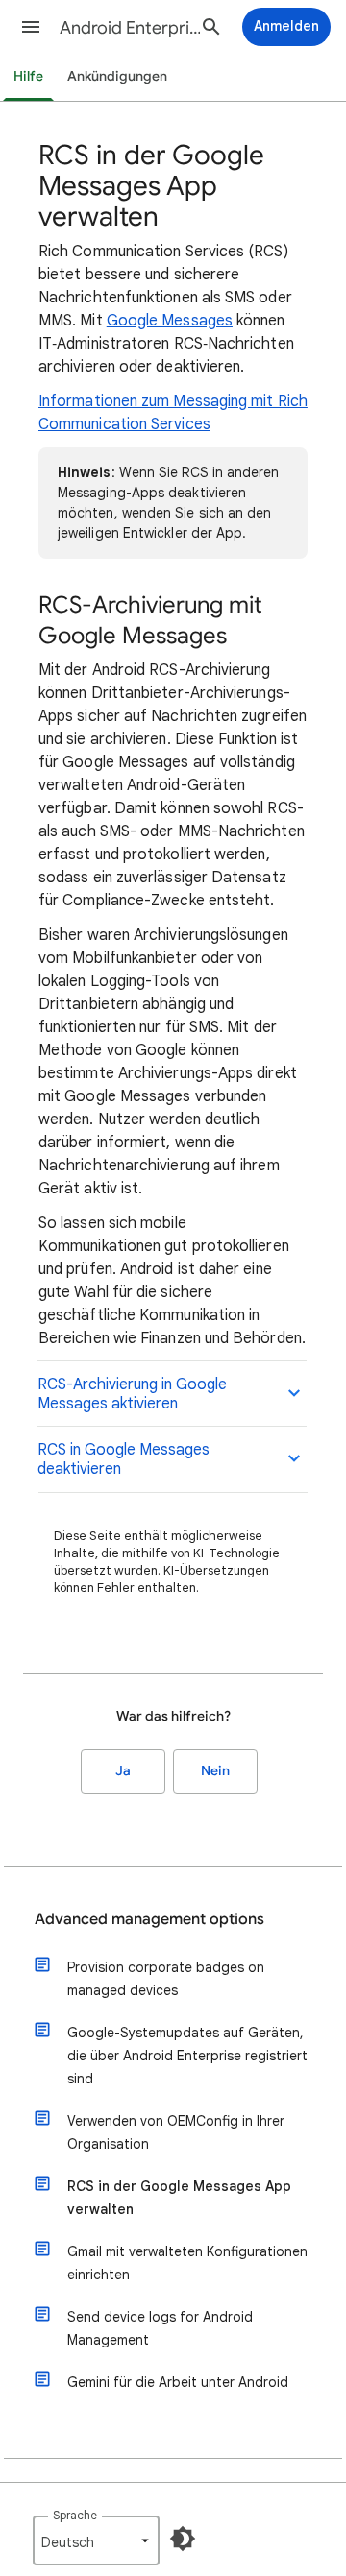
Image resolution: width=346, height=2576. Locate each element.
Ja (123, 1771)
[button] (31, 27)
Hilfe (28, 76)
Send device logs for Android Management (160, 2328)
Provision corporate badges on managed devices (166, 1979)
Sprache (75, 2515)
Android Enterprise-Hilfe (131, 28)
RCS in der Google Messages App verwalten (179, 2198)
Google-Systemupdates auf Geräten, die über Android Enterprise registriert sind (187, 2056)
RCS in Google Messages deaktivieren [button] (124, 1459)
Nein (215, 1771)
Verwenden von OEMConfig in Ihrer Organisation (176, 2132)
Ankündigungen (117, 76)
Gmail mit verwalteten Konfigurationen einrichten (187, 2263)
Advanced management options (149, 1919)
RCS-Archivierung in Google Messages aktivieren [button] (132, 1394)
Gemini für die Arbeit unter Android (178, 2382)
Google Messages (170, 321)
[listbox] (96, 2540)
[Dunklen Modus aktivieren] (183, 2539)
